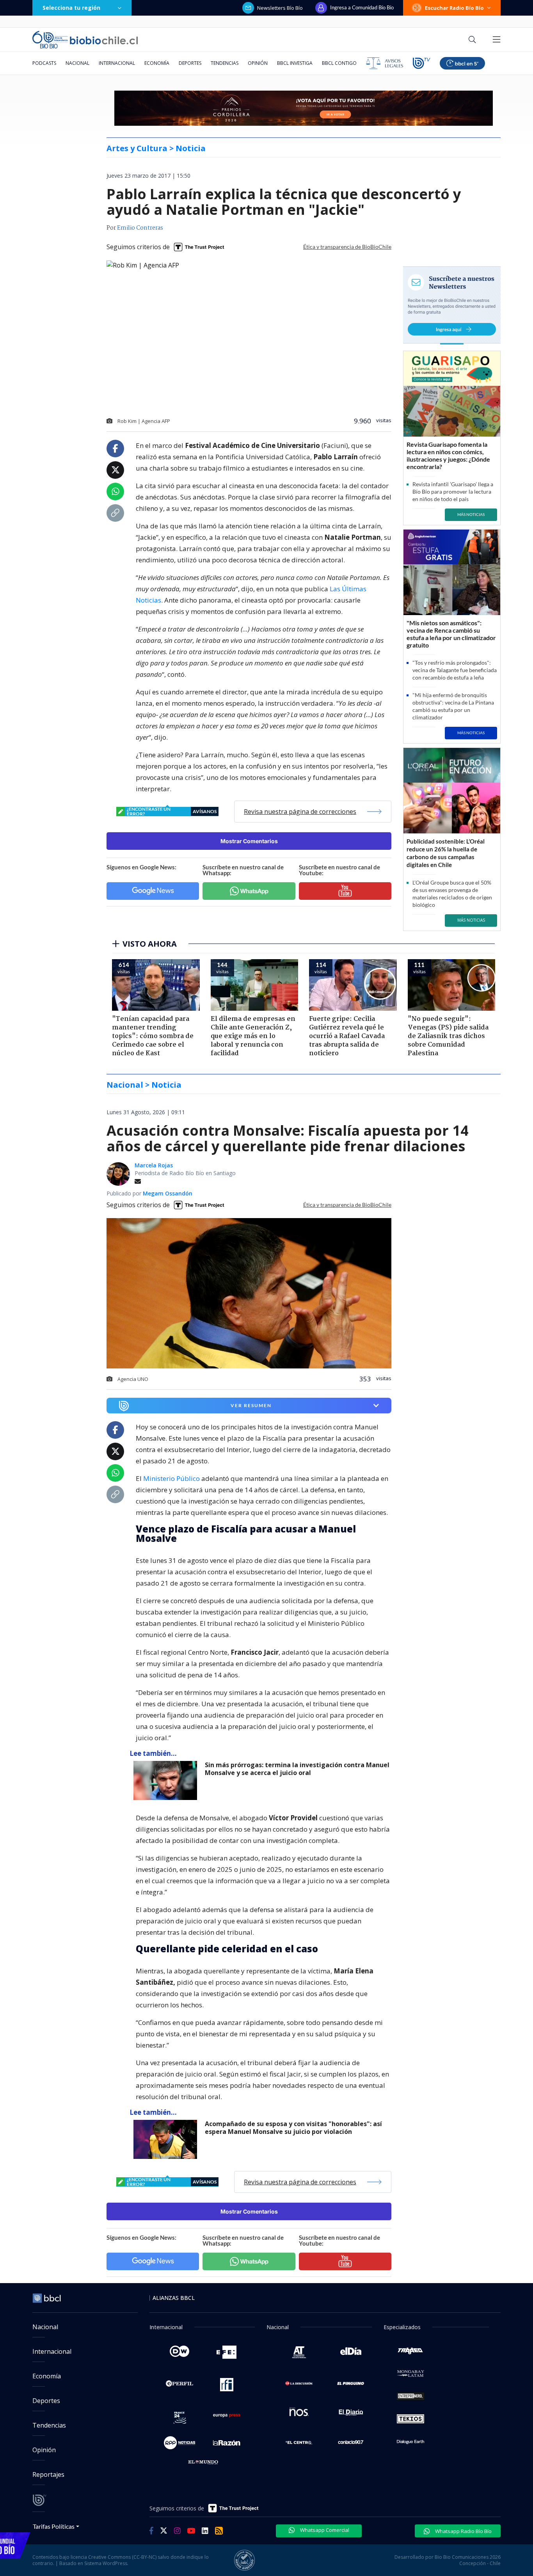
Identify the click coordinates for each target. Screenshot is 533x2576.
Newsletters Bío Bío (280, 8)
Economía (157, 63)
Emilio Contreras (140, 228)
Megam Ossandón (168, 1193)
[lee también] (167, 1780)
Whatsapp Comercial (324, 2530)
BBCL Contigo (339, 63)
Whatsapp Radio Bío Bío (463, 2531)
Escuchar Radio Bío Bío (454, 8)
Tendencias (225, 63)
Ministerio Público (171, 1478)
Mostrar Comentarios (249, 841)
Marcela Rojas (154, 1165)
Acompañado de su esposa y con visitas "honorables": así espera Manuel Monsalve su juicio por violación (293, 2128)
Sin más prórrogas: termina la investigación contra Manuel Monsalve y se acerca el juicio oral (297, 1769)
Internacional (117, 63)
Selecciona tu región (71, 8)
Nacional (77, 63)
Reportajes (48, 2474)
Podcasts (44, 63)
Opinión (258, 63)
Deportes (190, 63)
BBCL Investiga (295, 63)
